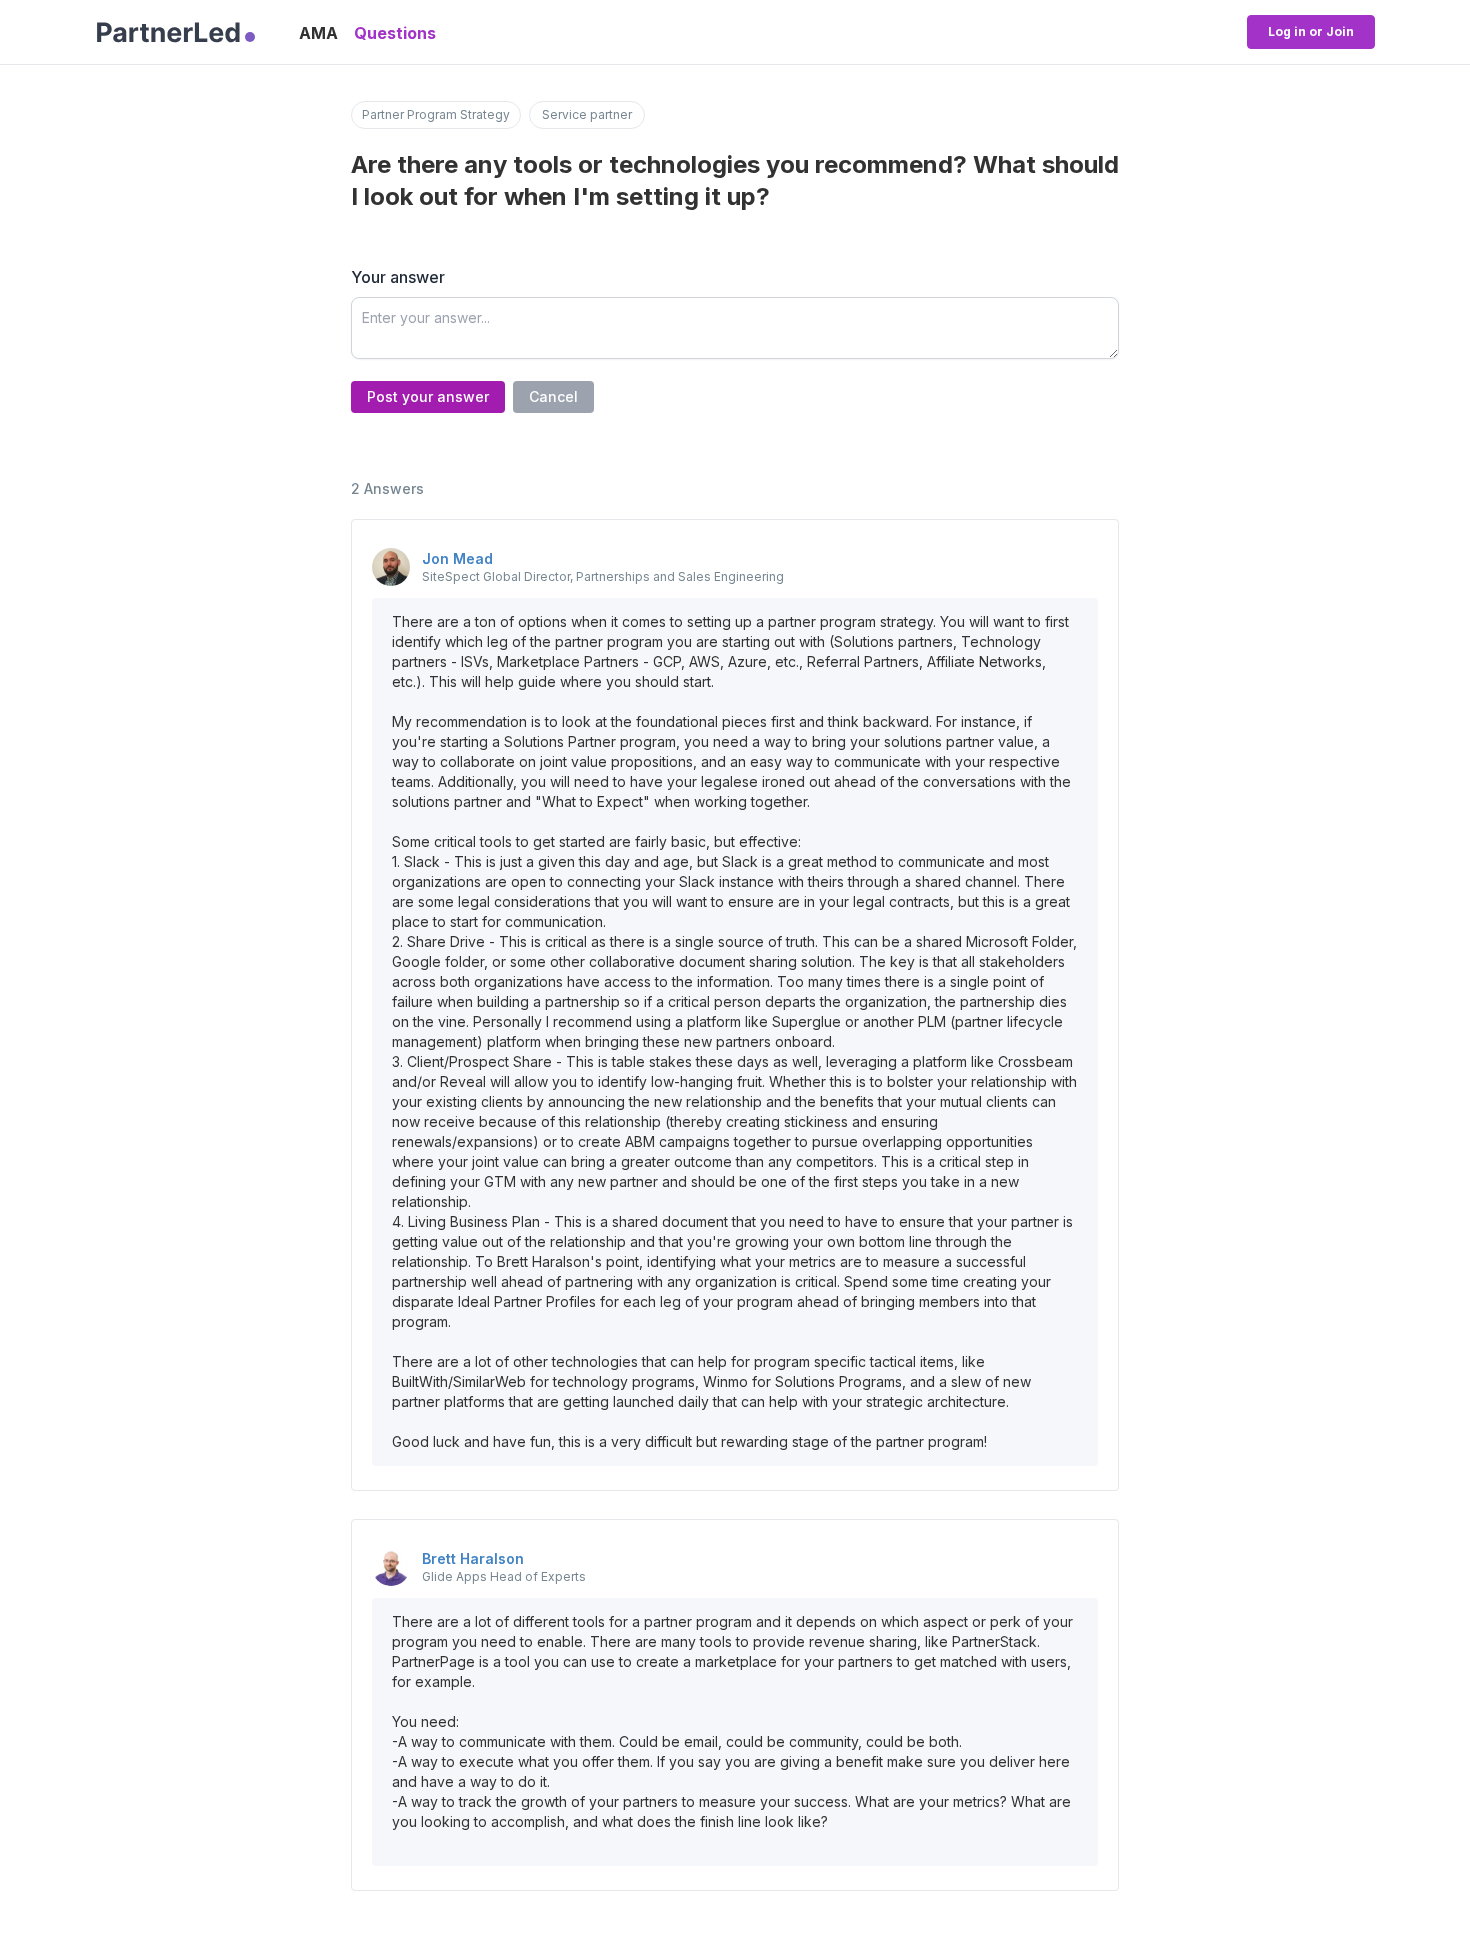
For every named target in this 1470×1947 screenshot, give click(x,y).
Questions (395, 33)
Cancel (553, 396)
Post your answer (428, 396)
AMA (318, 33)
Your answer (398, 277)
